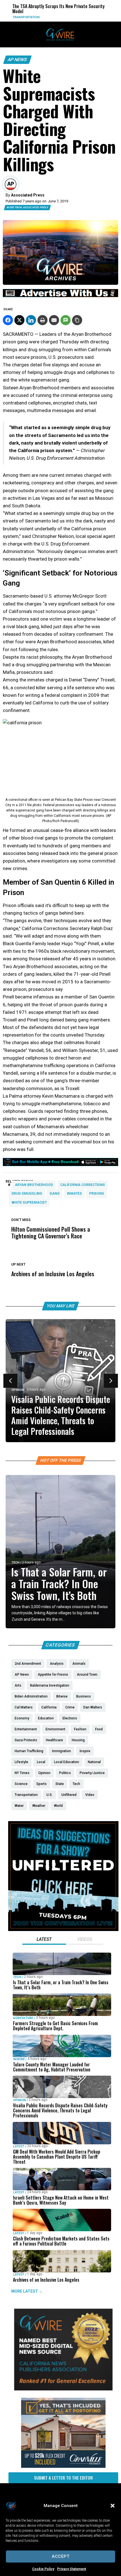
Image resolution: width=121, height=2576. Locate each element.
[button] (113, 2506)
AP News (17, 60)
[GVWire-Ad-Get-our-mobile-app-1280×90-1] (60, 1164)
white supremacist (29, 1203)
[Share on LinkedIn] (31, 320)
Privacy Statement (72, 2569)
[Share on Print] (42, 320)
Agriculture (23, 2018)
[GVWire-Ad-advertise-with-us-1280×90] (60, 296)
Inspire (19, 2059)
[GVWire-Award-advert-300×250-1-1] (63, 2389)
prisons (97, 1194)
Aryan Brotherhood (34, 1185)
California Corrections (83, 1185)
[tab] (44, 1940)
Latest (19, 2146)
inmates (74, 1194)
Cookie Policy (43, 2569)
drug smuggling (27, 1194)
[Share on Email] (54, 320)
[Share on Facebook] (8, 320)
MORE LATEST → (27, 2291)
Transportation (17, 17)
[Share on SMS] (66, 320)
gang (55, 1194)
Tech (15, 1563)
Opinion (18, 1390)
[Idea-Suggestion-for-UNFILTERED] (63, 1930)
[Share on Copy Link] (77, 320)
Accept (61, 2556)
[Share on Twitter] (19, 320)
